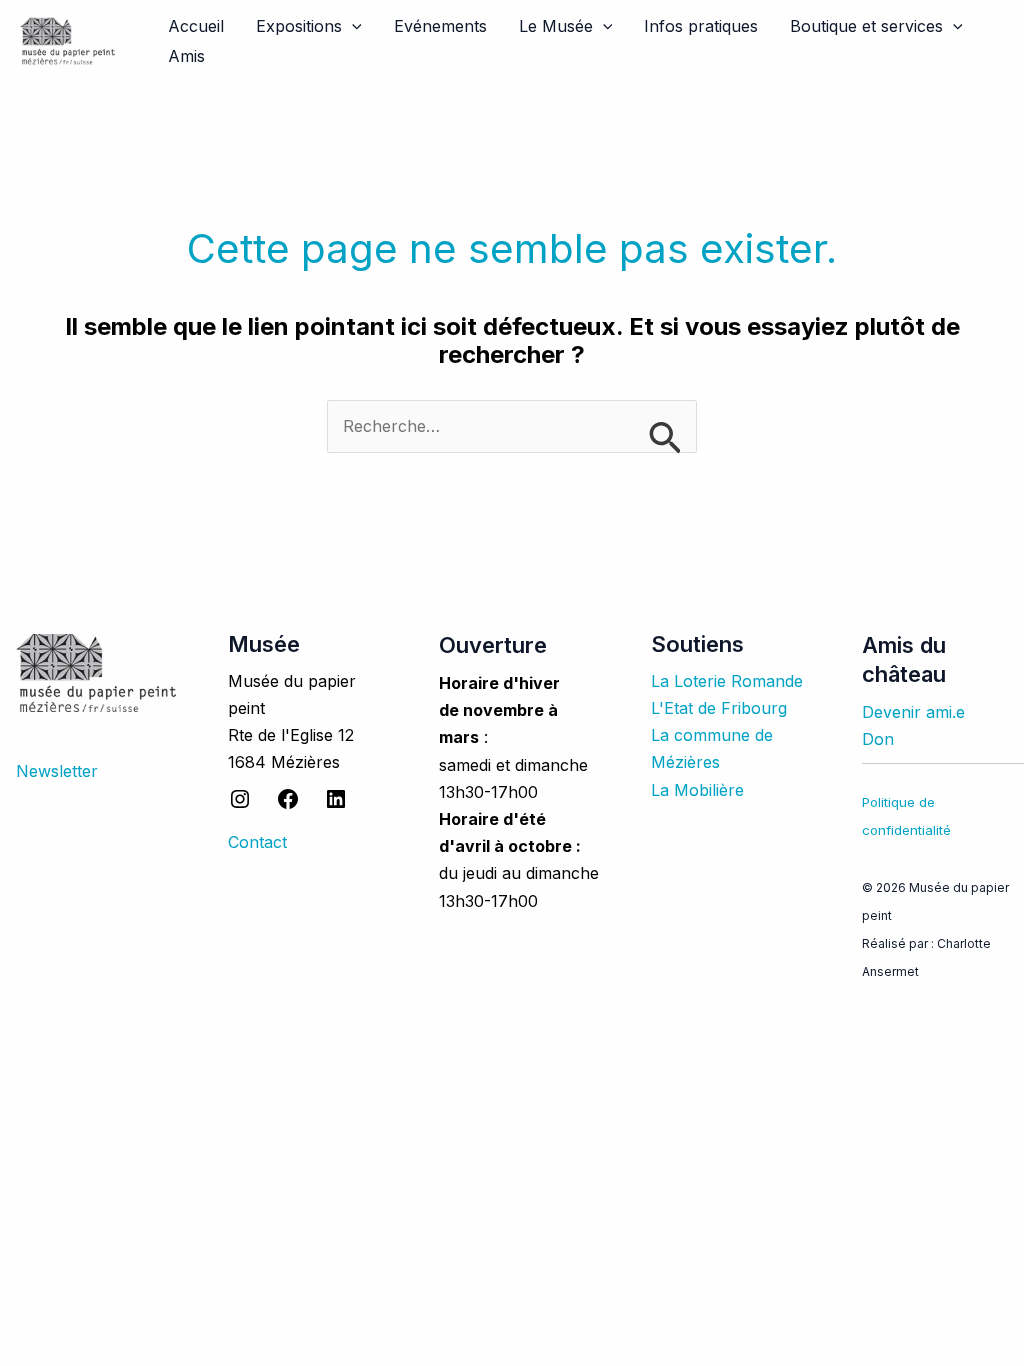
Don (878, 739)
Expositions (299, 26)
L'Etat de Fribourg (719, 708)
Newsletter (57, 771)
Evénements (440, 26)
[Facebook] (288, 805)
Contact (257, 842)
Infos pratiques (701, 26)
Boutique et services (866, 26)
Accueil (196, 26)
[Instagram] (240, 805)
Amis (186, 56)
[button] (352, 26)
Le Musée (556, 26)
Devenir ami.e (913, 712)
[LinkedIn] (336, 805)
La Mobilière (697, 790)
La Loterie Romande (727, 681)
